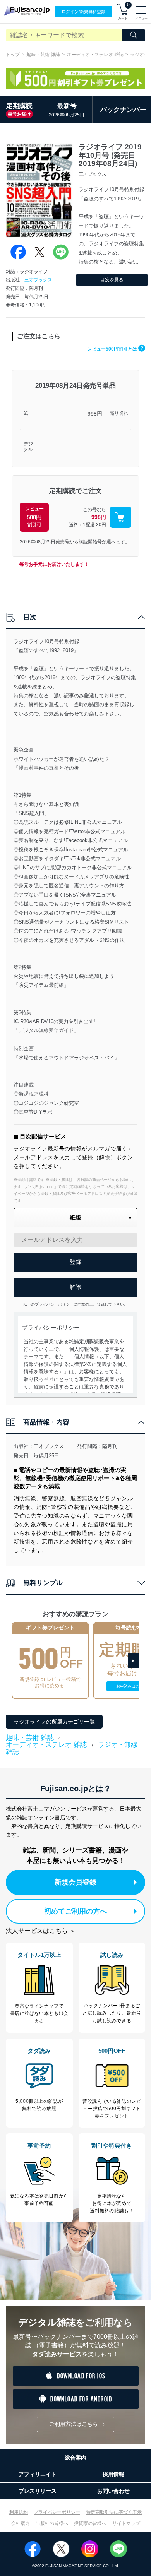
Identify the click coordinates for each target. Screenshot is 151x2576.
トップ (13, 55)
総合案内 (75, 2458)
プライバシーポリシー (57, 2512)
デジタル (28, 447)
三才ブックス (38, 280)
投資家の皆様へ (90, 2523)
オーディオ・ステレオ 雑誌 (95, 55)
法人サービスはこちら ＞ (41, 1931)
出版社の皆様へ (52, 2523)
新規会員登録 (75, 1882)
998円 (95, 414)
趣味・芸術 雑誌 (43, 55)
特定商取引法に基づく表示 (114, 2512)
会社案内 (21, 2523)
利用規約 (19, 2512)
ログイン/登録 (83, 12)
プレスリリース (38, 2491)
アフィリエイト (38, 2474)
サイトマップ (126, 2523)
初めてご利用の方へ (75, 1911)
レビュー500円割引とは (115, 349)
